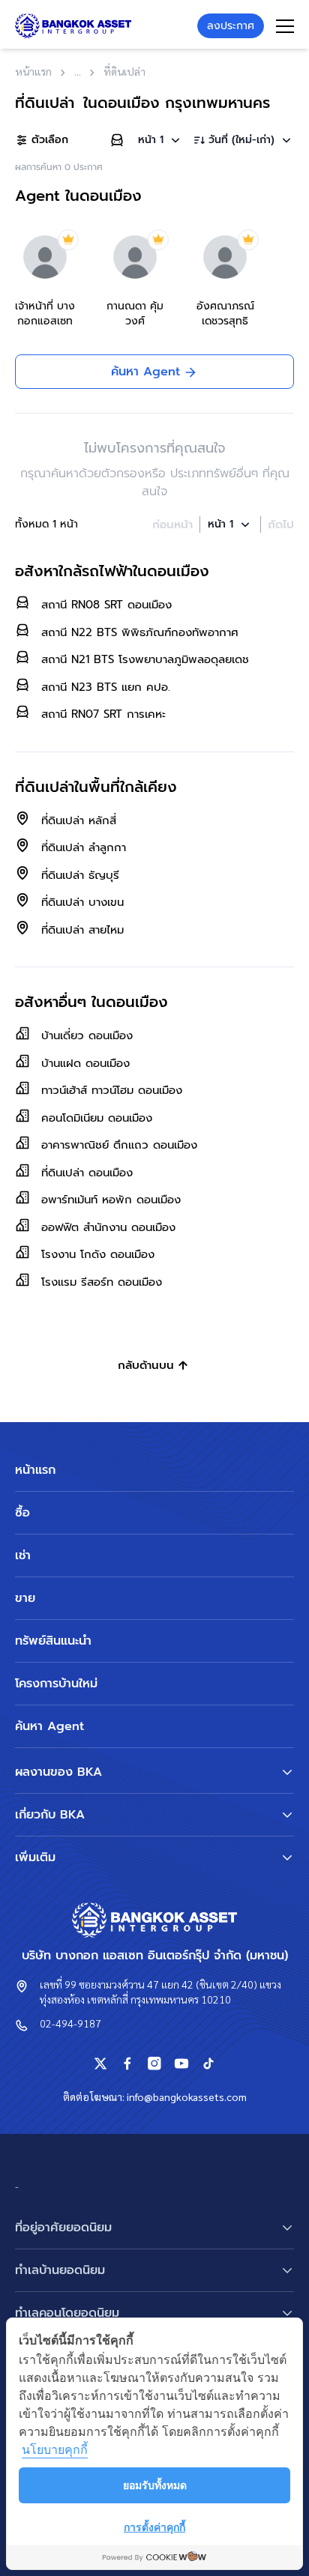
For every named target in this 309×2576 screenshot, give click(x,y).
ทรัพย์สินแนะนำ (53, 1641)
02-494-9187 (70, 2023)
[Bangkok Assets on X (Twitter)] (100, 2063)
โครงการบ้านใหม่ (56, 1684)
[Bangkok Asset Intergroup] (73, 26)
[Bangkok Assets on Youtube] (181, 2063)
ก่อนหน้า (172, 524)
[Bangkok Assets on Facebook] (127, 2063)
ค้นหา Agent (49, 1726)
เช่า (23, 1555)
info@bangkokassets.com (187, 2096)
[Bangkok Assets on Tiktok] (208, 2063)
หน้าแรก (35, 1470)
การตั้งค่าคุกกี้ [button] (154, 2527)
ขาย (25, 1598)
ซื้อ (22, 1513)
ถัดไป (281, 524)
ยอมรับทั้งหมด (155, 2485)
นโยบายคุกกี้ (55, 2449)
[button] (160, 140)
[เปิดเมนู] (285, 26)
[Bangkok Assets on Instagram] (154, 2063)
